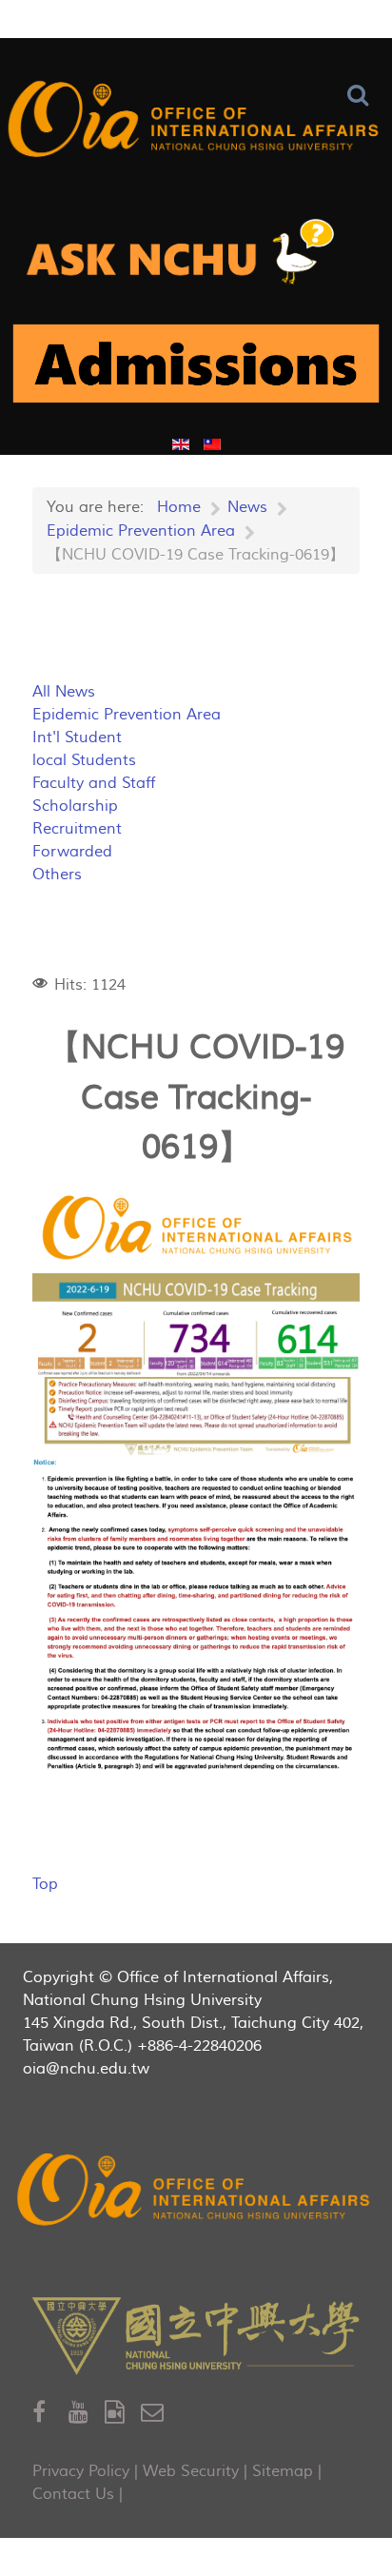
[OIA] (196, 2193)
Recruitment (77, 829)
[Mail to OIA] (156, 2413)
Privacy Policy (81, 2471)
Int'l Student (77, 737)
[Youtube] (87, 2413)
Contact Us (73, 2494)
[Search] (362, 96)
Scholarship (75, 806)
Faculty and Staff (94, 783)
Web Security (191, 2471)
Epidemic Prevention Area (127, 715)
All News (64, 692)
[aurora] (196, 259)
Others (57, 875)
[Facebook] (50, 2413)
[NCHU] (196, 2336)
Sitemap (283, 2471)
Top (45, 1884)
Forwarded (72, 852)
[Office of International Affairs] (196, 122)
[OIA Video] (123, 2413)
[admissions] (196, 371)
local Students (84, 760)
